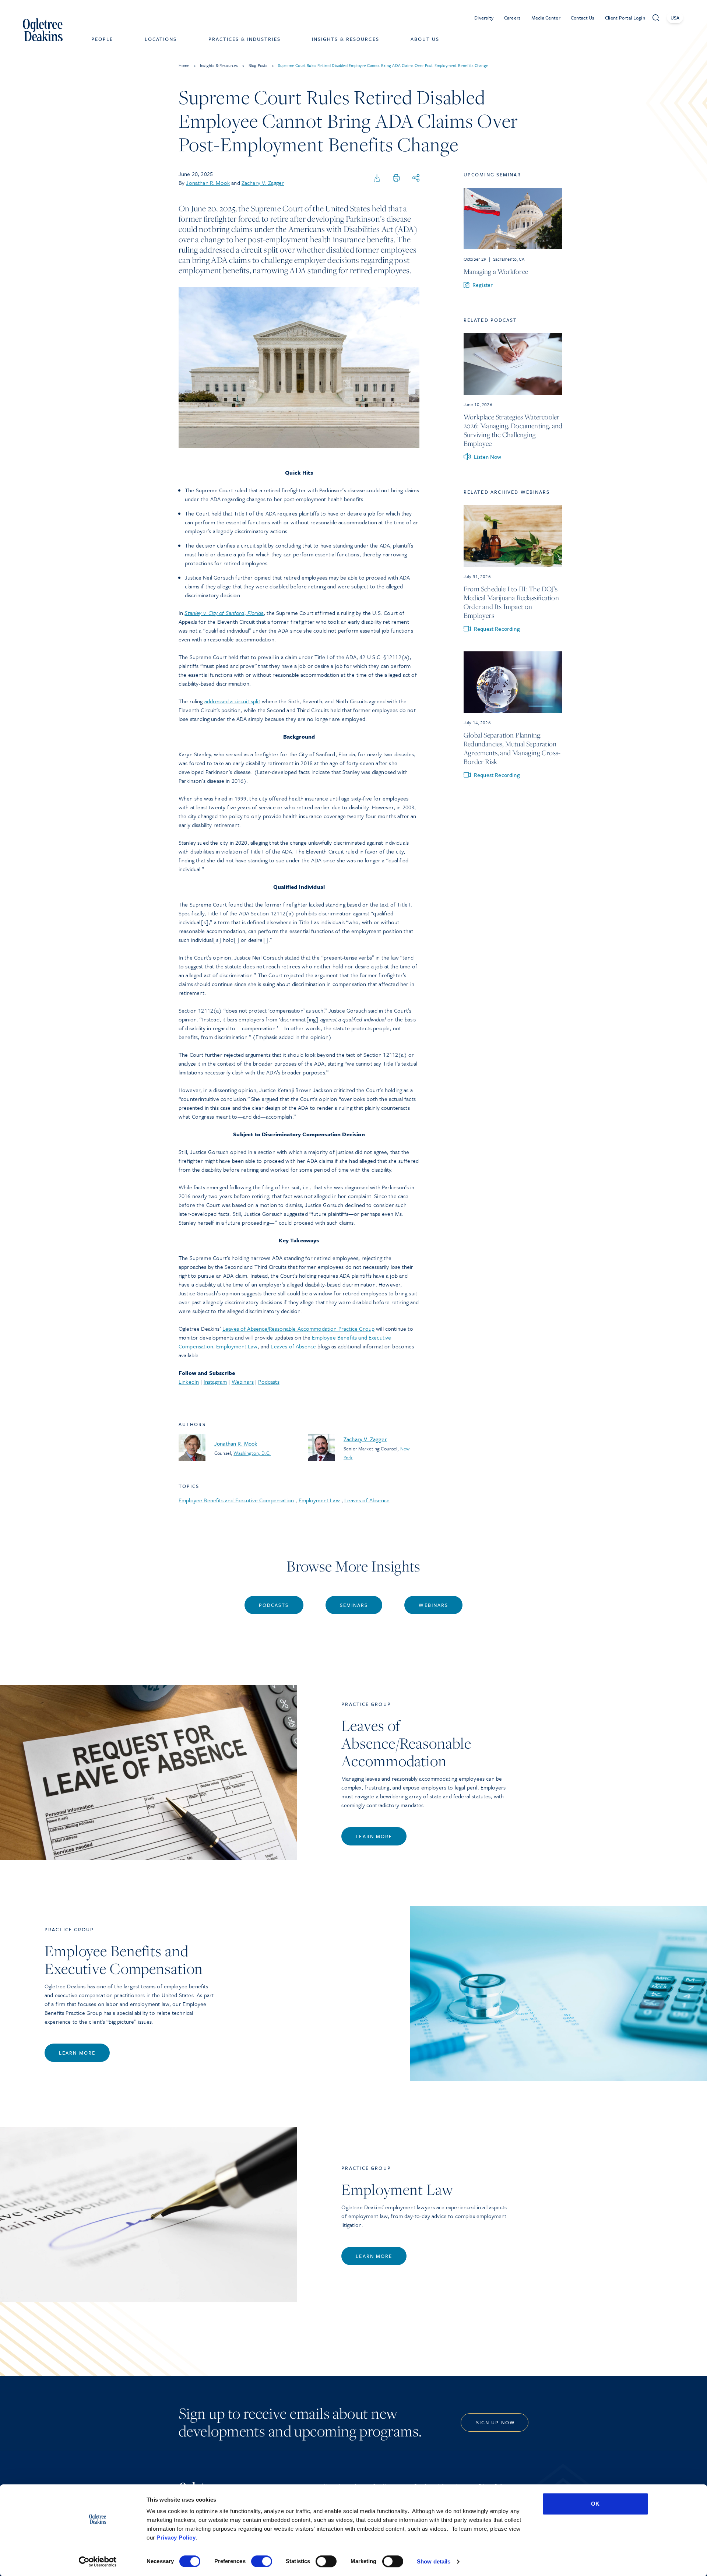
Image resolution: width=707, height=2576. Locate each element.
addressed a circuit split (232, 701)
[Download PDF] (377, 178)
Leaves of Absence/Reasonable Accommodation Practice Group (298, 1329)
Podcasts (269, 1382)
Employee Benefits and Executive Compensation (236, 1500)
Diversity (484, 18)
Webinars (243, 1382)
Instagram (215, 1382)
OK (595, 2504)
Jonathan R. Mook (208, 183)
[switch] (262, 2561)
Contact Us (583, 18)
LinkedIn (189, 1382)
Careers (513, 18)
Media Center (546, 18)
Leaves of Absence (293, 1346)
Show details (434, 2561)
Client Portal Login (625, 18)
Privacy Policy (176, 2538)
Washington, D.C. (252, 1453)
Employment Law (237, 1346)
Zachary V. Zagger (263, 183)
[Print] (396, 178)
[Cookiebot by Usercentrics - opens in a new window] (98, 2562)
